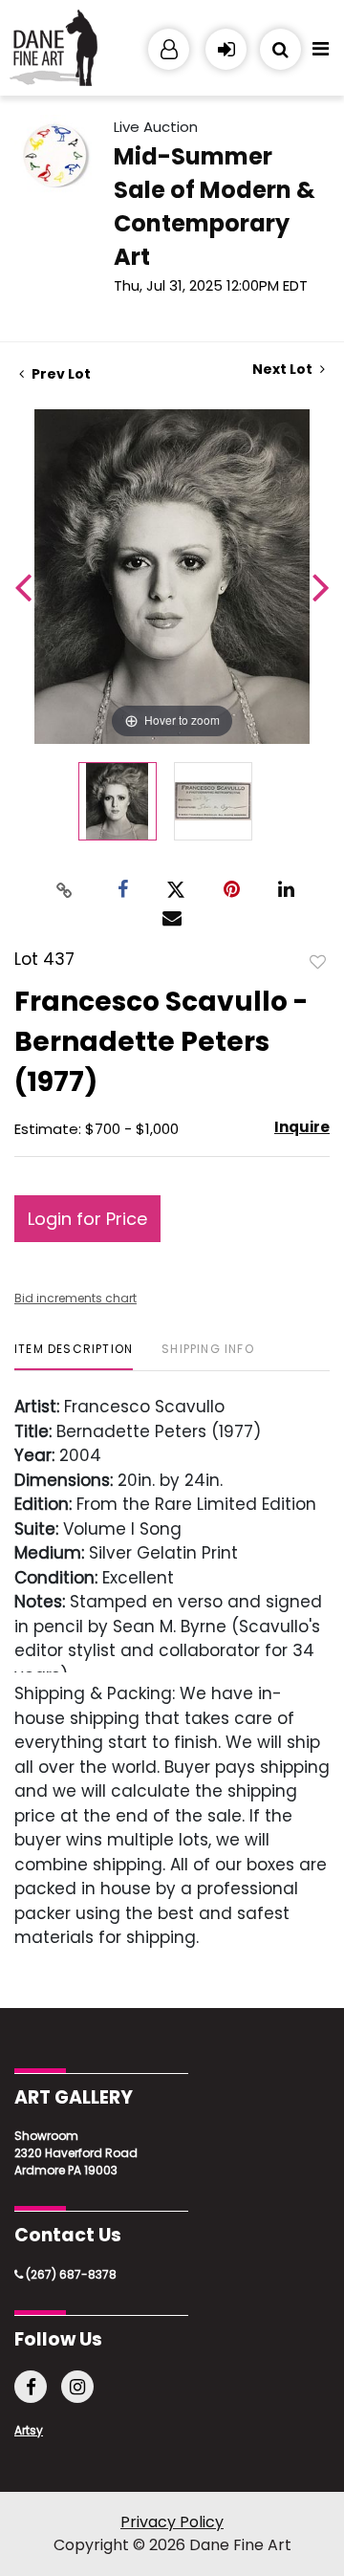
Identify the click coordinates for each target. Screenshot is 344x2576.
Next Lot (284, 370)
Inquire (302, 1127)
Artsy (29, 2430)
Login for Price (87, 1219)
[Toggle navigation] (320, 54)
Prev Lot (60, 374)
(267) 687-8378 (70, 2274)
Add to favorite (318, 961)
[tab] (74, 1356)
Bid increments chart (75, 1298)
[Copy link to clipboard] (65, 889)
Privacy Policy (172, 2522)
